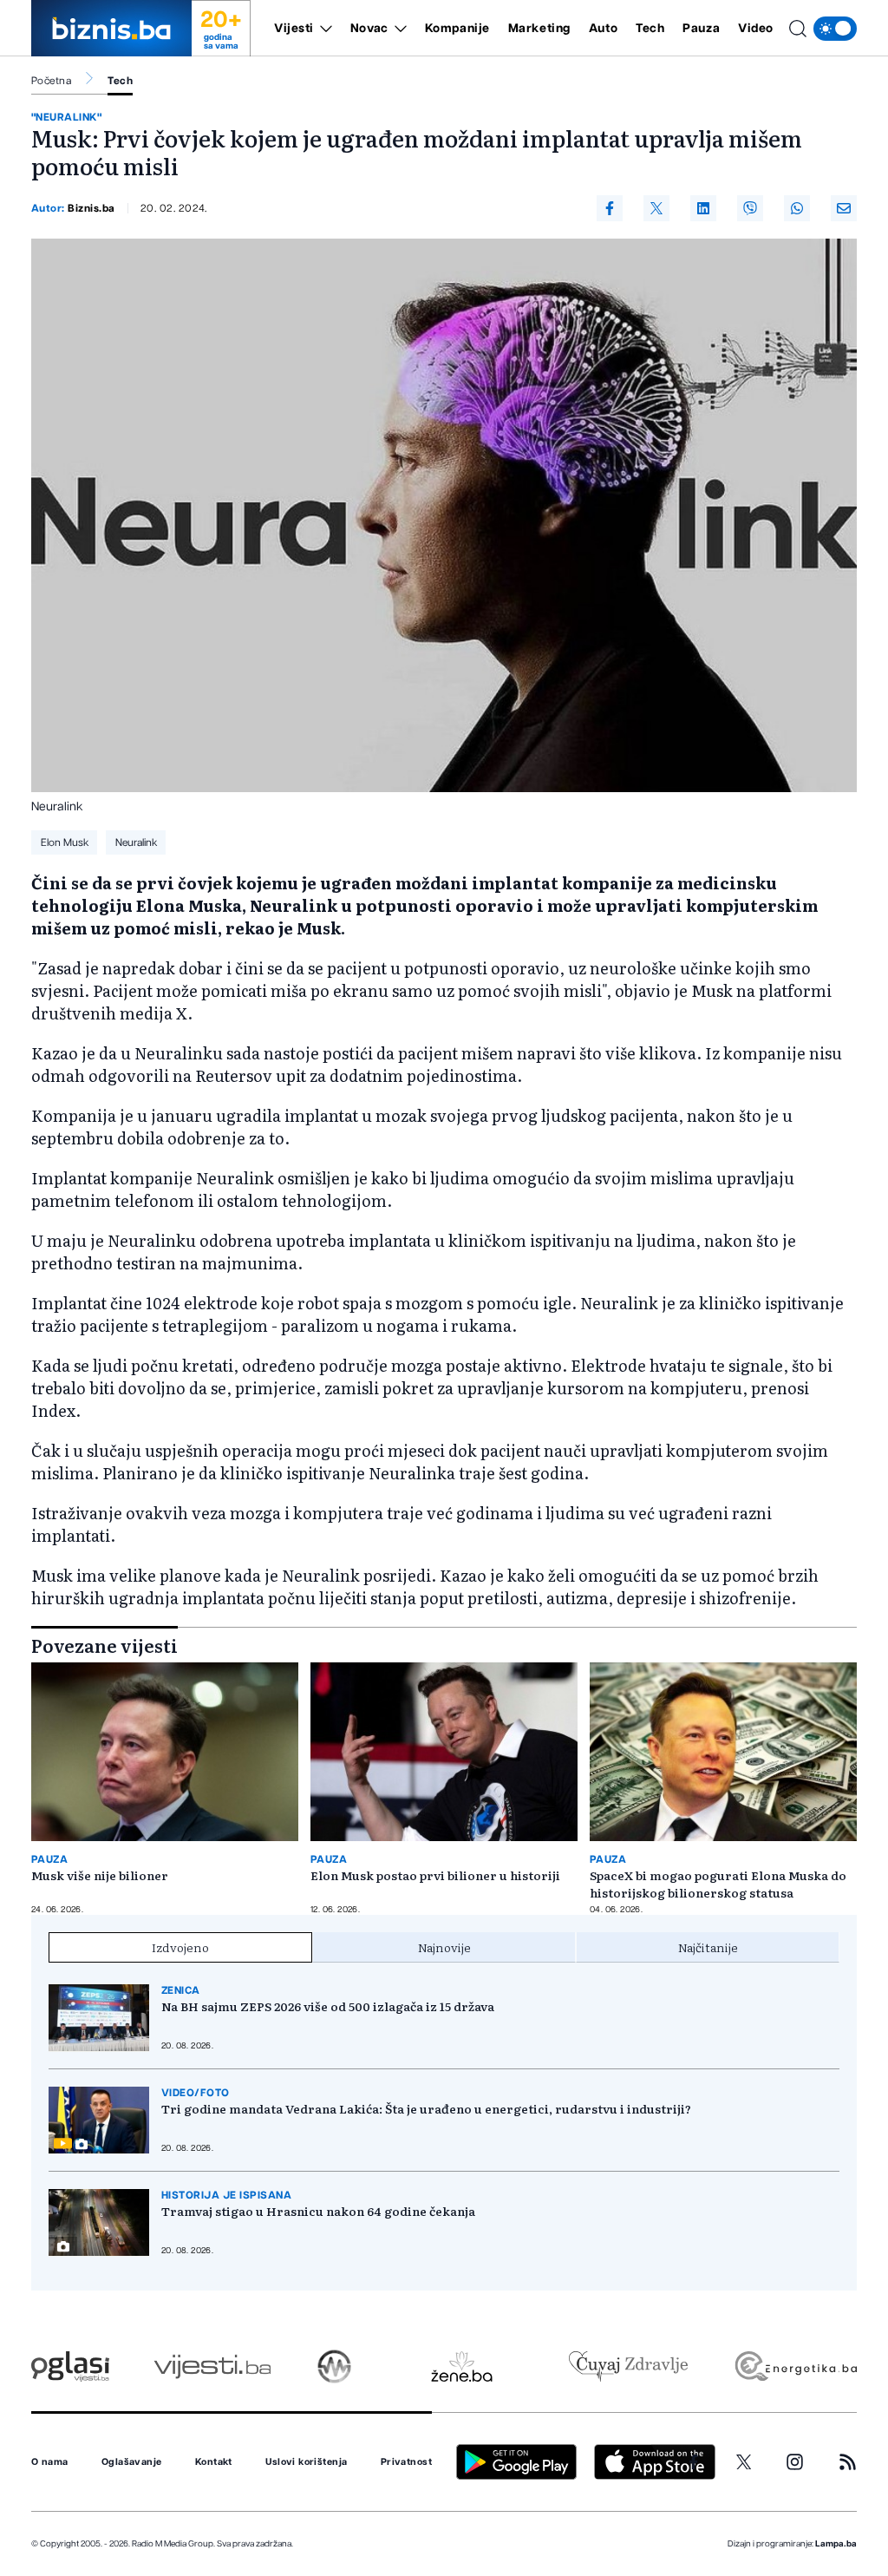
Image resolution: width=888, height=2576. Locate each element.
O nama (50, 2462)
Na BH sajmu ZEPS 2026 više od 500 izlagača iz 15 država (328, 2006)
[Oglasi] (70, 2366)
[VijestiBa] (212, 2366)
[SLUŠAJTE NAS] (334, 2366)
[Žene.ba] (462, 2366)
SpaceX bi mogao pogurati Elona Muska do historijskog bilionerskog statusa (718, 1884)
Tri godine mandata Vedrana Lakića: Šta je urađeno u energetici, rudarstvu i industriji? (426, 2108)
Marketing (539, 29)
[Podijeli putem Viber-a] (750, 208)
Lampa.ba (836, 2544)
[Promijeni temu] (835, 29)
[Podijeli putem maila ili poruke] (844, 208)
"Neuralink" (66, 117)
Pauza (701, 29)
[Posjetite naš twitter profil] (744, 2462)
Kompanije (457, 29)
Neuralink (136, 842)
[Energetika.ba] (795, 2366)
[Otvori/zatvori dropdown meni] (323, 29)
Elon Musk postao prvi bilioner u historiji (435, 1875)
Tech (650, 29)
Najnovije (444, 1947)
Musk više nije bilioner (100, 1875)
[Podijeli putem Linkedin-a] (703, 208)
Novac (369, 29)
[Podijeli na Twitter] (656, 208)
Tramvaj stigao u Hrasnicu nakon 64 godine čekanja (318, 2211)
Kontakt (214, 2462)
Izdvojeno (180, 1947)
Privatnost (406, 2462)
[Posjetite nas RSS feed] (848, 2462)
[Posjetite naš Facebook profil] (694, 2462)
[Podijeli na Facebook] (610, 208)
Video (756, 29)
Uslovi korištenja (306, 2462)
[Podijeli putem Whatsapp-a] (797, 208)
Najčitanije (708, 1947)
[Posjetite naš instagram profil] (795, 2462)
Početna (51, 81)
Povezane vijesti (104, 1645)
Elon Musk (65, 842)
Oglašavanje (132, 2462)
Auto (603, 29)
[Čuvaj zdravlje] (628, 2366)
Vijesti (294, 29)
